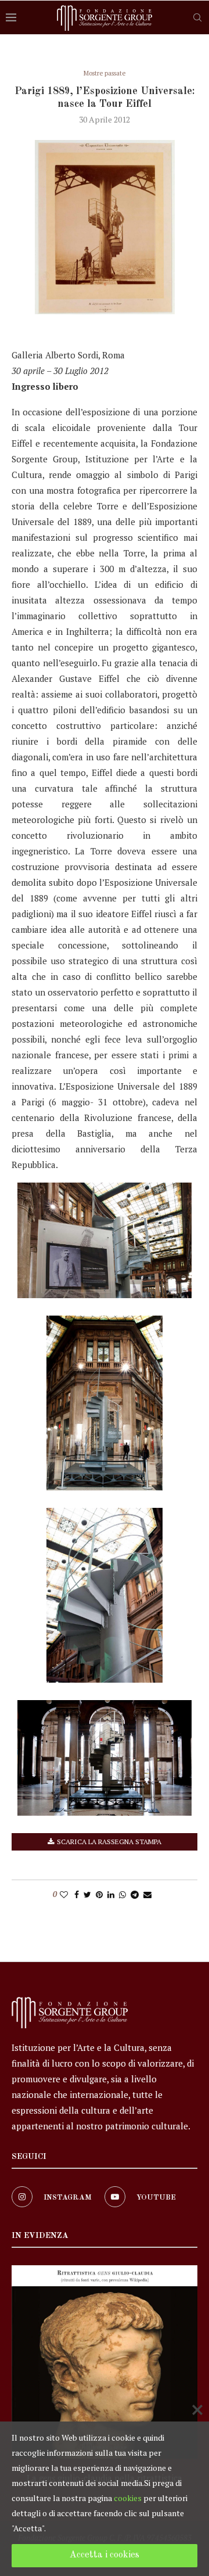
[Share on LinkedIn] (111, 1894)
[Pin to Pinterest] (99, 1894)
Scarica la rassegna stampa (109, 1842)
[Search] (197, 17)
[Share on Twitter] (87, 1894)
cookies (128, 2498)
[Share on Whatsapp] (122, 1894)
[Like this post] (64, 1894)
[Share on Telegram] (135, 1894)
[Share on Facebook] (77, 1894)
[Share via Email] (147, 1894)
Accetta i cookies (105, 2555)
